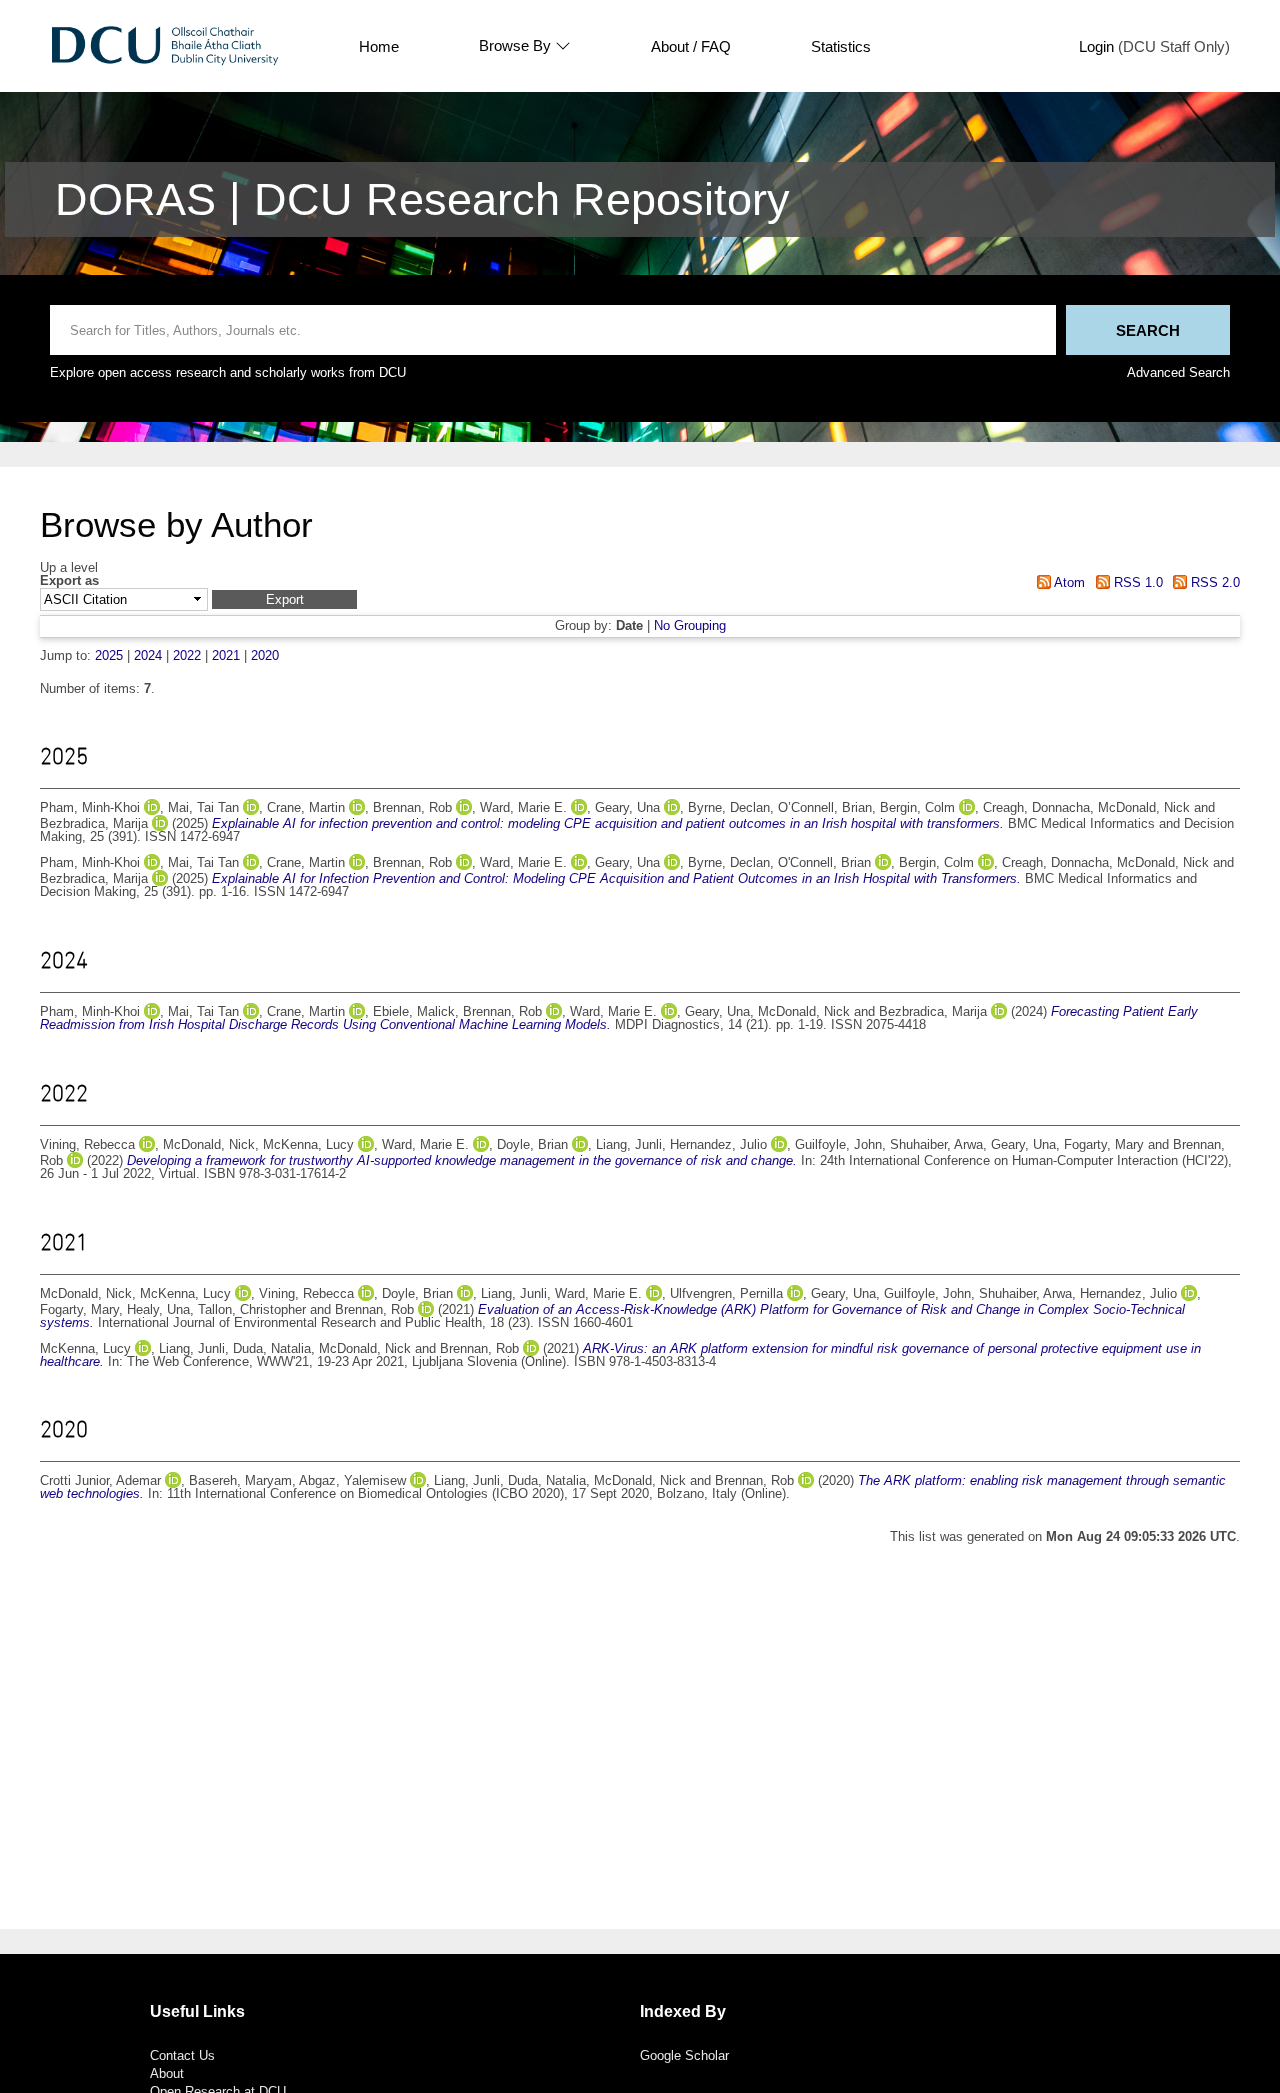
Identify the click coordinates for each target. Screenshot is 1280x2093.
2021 (226, 655)
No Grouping (690, 625)
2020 (265, 655)
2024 (148, 655)
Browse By (515, 46)
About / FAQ (691, 46)
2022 (187, 655)
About (167, 2073)
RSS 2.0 (1213, 582)
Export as (69, 581)
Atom (1068, 582)
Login (1096, 46)
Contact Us (182, 2055)
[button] (284, 599)
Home (379, 46)
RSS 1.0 (1136, 582)
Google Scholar (684, 2055)
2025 (109, 655)
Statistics (841, 46)
